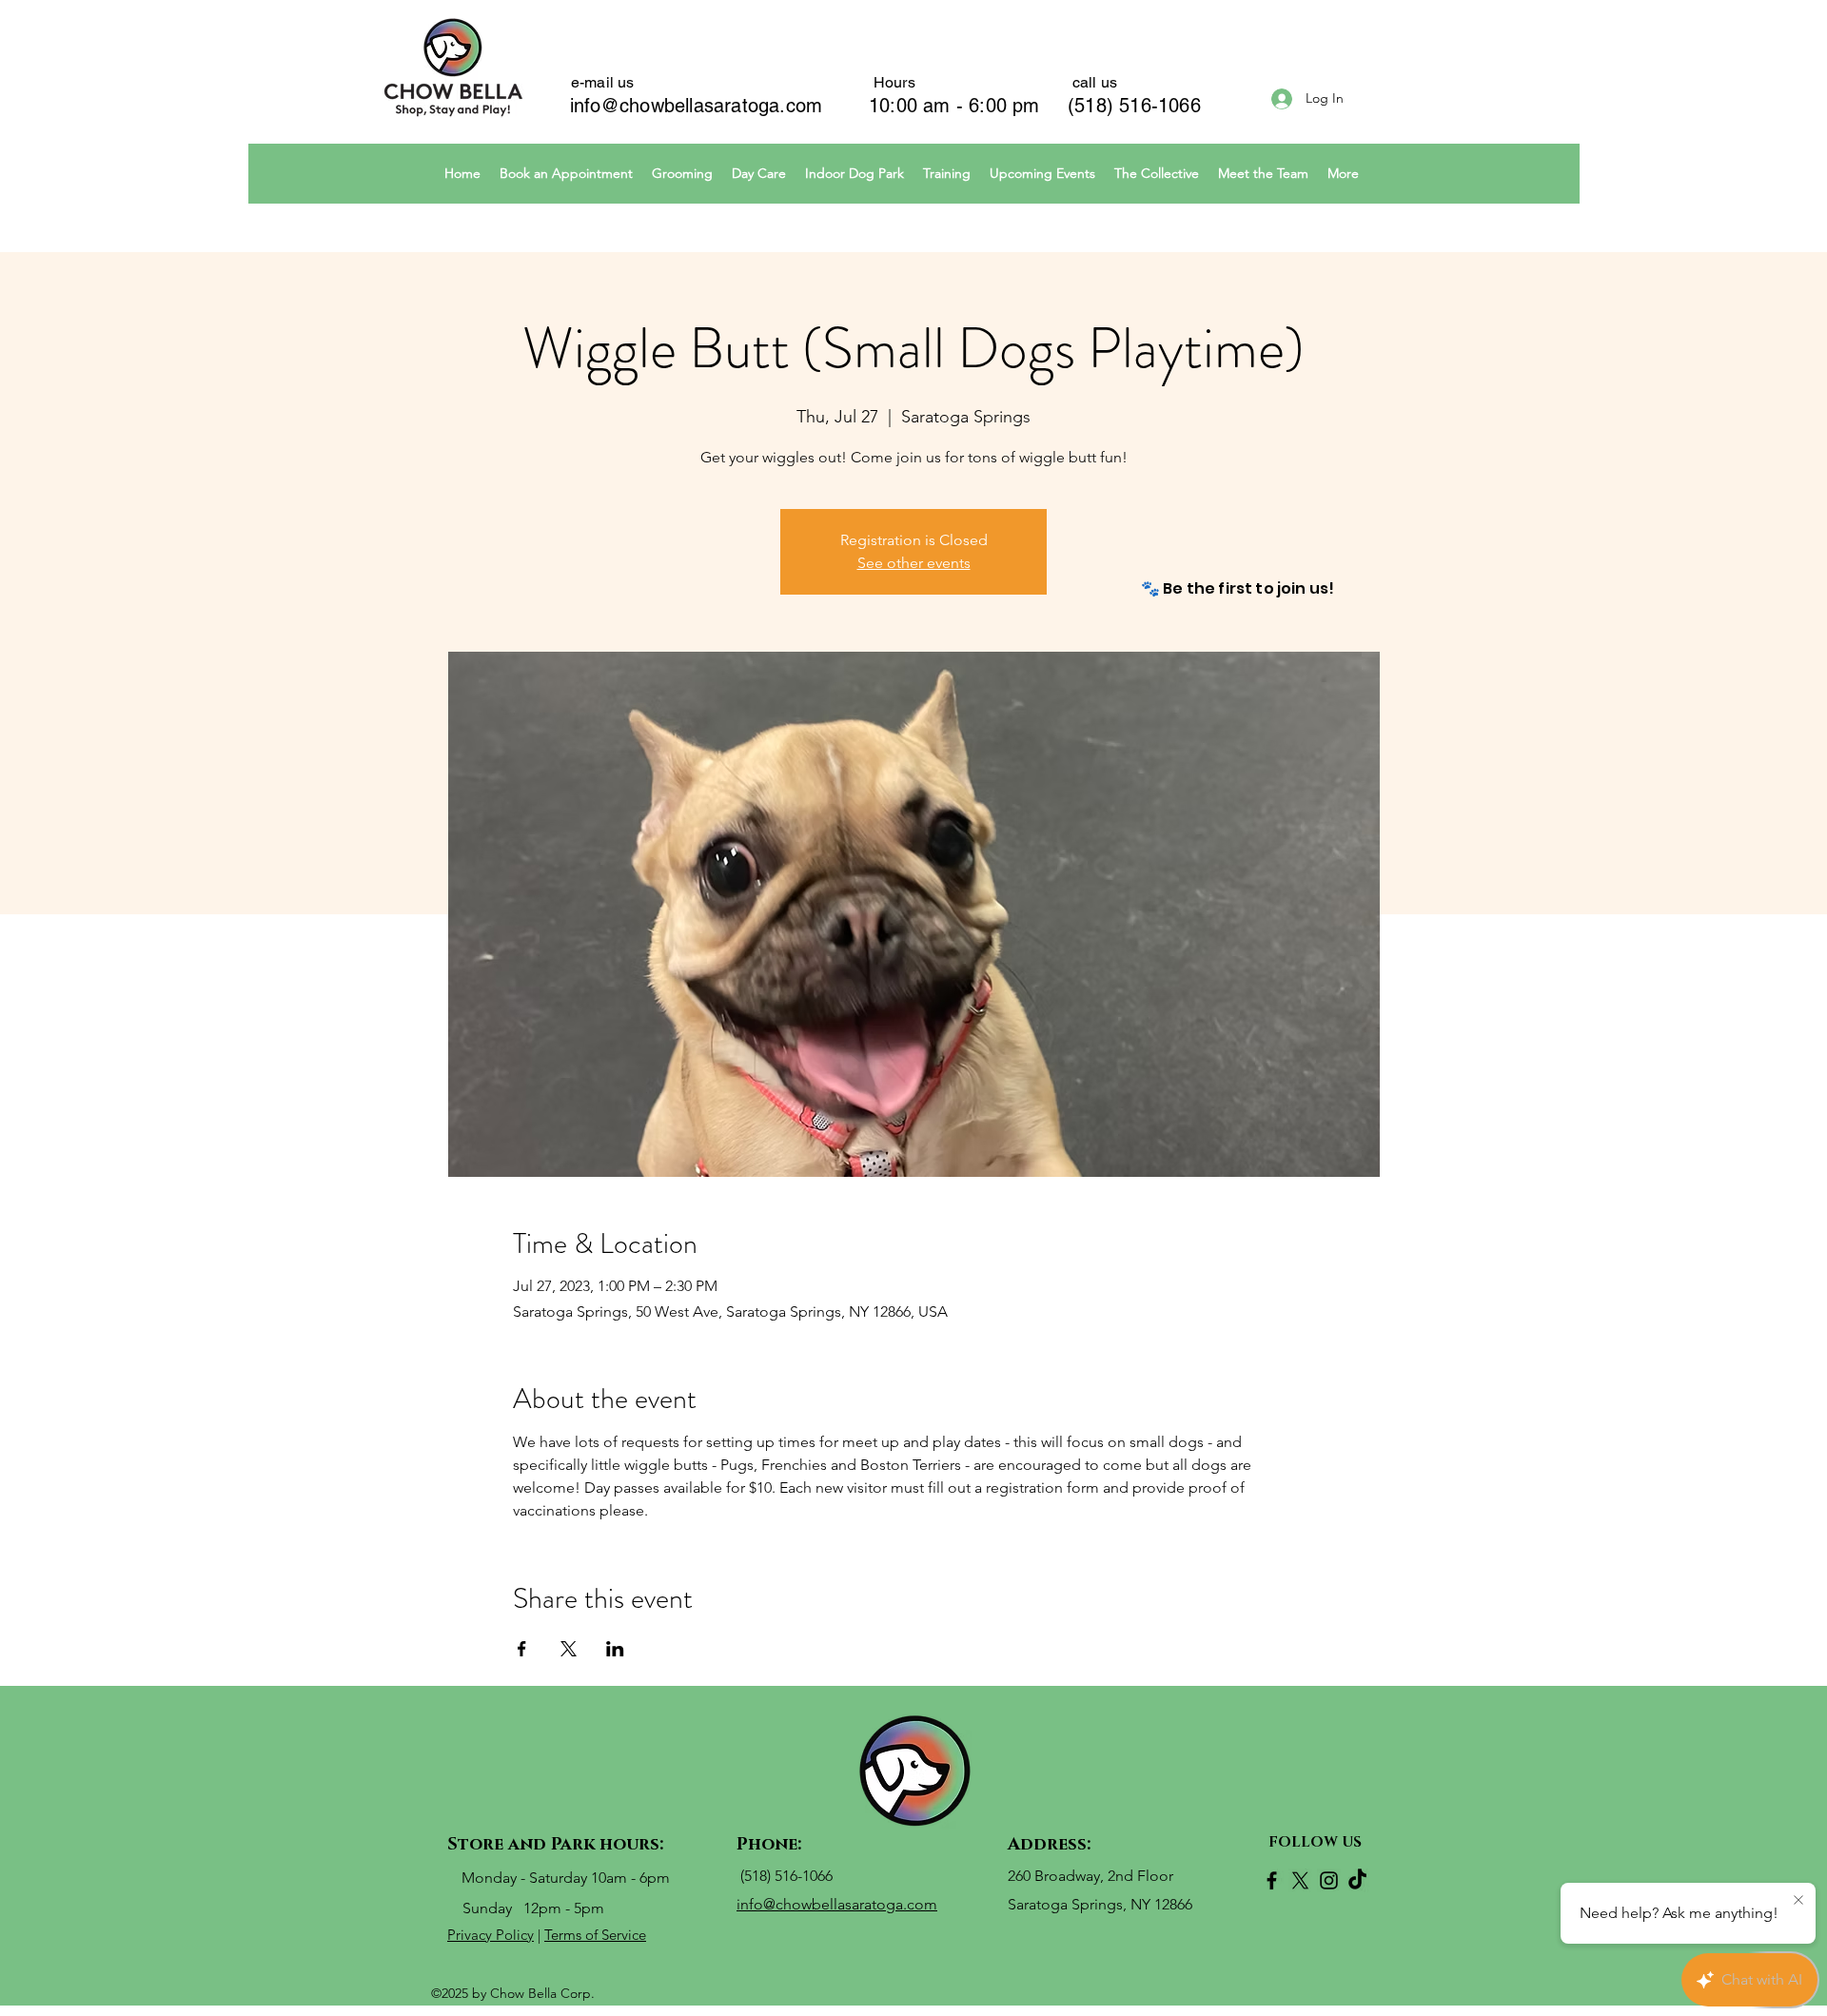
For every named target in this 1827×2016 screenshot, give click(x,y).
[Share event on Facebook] (522, 1649)
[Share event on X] (569, 1649)
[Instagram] (1329, 1880)
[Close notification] (1798, 1901)
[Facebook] (1272, 1880)
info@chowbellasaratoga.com (696, 106)
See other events (914, 563)
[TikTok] (1357, 1880)
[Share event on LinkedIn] (615, 1649)
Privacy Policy (491, 1935)
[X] (1300, 1880)
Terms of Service (595, 1935)
